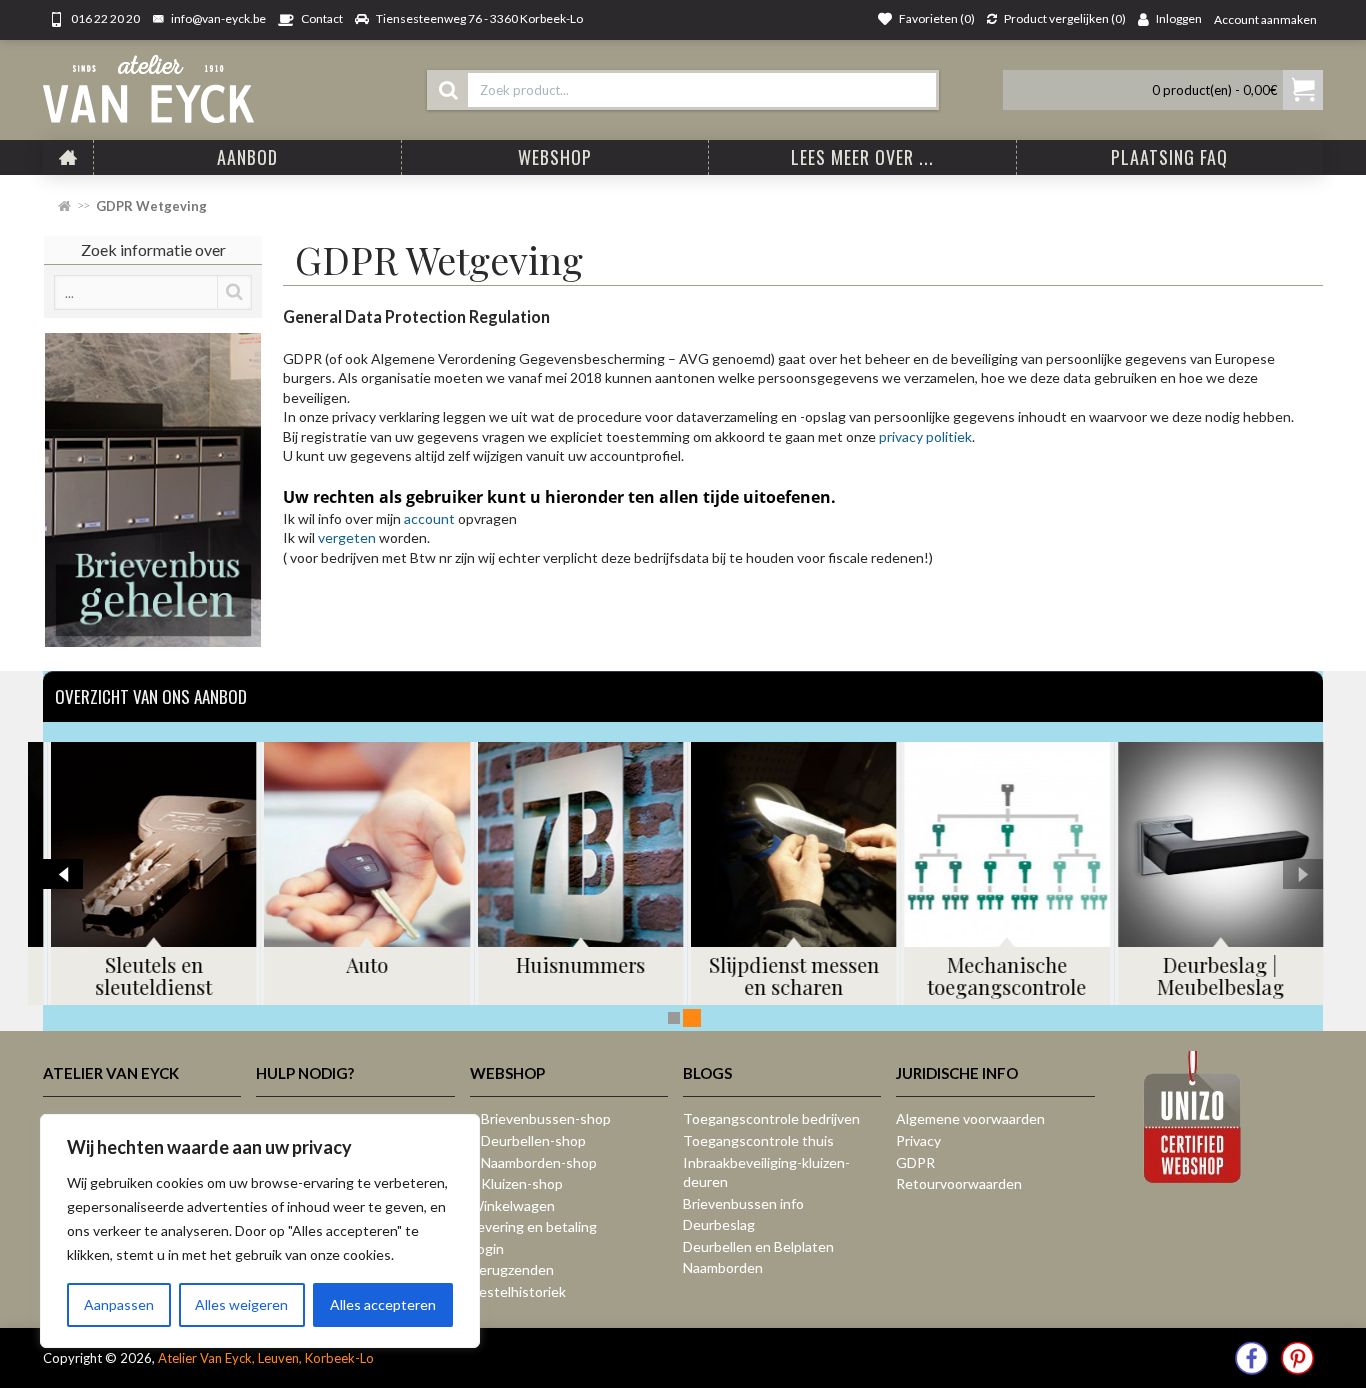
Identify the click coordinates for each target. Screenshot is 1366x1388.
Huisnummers (576, 964)
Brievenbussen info (743, 1203)
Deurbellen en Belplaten (758, 1246)
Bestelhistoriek (518, 1291)
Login (487, 1248)
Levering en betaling (533, 1226)
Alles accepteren (383, 1304)
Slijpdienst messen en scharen (790, 975)
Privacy (918, 1140)
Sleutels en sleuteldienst (149, 975)
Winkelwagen (512, 1205)
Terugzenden (512, 1269)
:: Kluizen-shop (516, 1183)
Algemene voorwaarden (970, 1118)
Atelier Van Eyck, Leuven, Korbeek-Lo (266, 1358)
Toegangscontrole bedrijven (771, 1118)
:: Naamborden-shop (533, 1162)
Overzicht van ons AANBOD (151, 696)
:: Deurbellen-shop (528, 1140)
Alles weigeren (241, 1304)
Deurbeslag (719, 1224)
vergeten (348, 537)
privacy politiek (925, 436)
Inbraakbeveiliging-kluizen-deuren (766, 1172)
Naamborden (723, 1267)
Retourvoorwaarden (959, 1183)
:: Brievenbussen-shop (540, 1118)
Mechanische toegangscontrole (1002, 975)
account (431, 518)
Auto (363, 964)
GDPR (915, 1162)
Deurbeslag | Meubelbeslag (1216, 975)
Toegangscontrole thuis (758, 1140)
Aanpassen (119, 1304)
